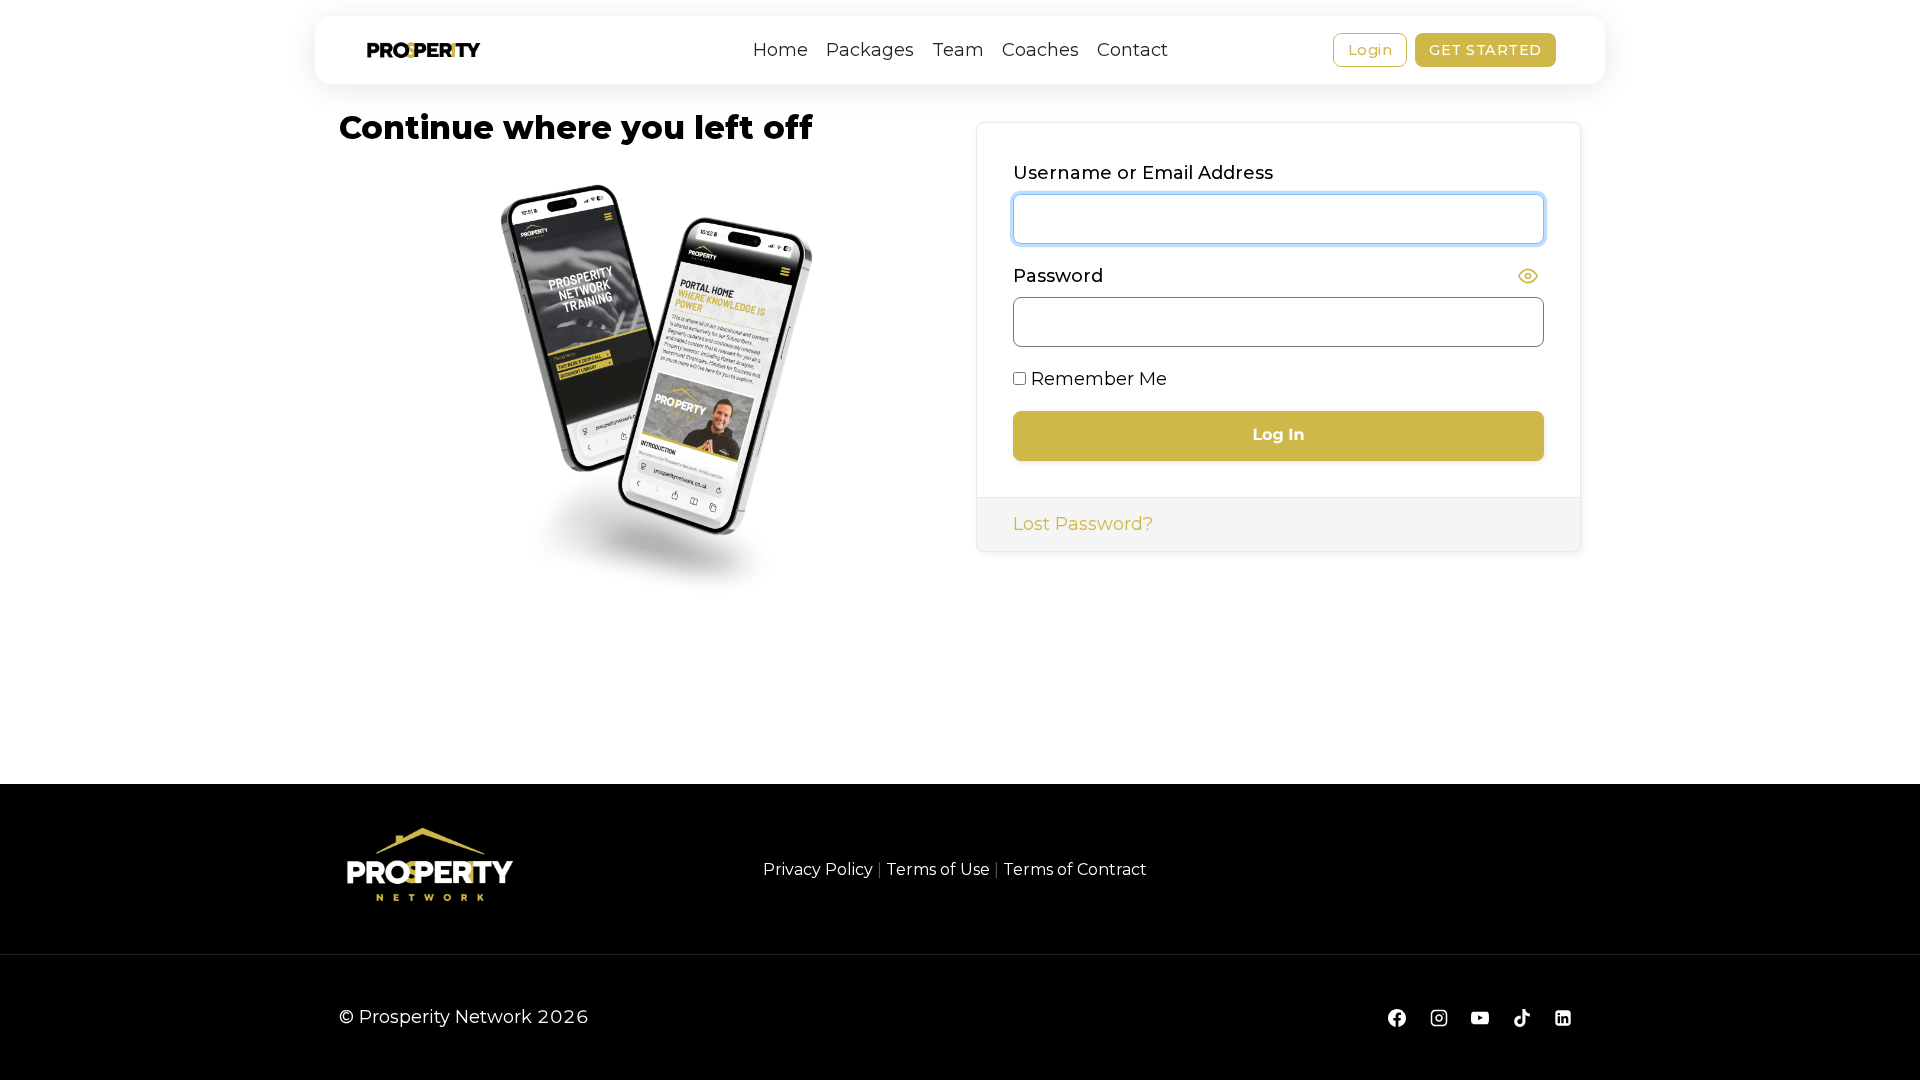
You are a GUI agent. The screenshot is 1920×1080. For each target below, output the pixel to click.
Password (1058, 276)
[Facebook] (1397, 1018)
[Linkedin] (1563, 1018)
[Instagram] (1439, 1018)
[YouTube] (1480, 1018)
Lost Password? (1083, 524)
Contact (1132, 50)
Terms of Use (938, 869)
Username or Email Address (1143, 173)
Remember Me (1096, 379)
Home (780, 50)
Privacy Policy (818, 869)
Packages (870, 50)
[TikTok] (1522, 1018)
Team (958, 50)
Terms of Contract (1075, 869)
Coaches (1040, 50)
